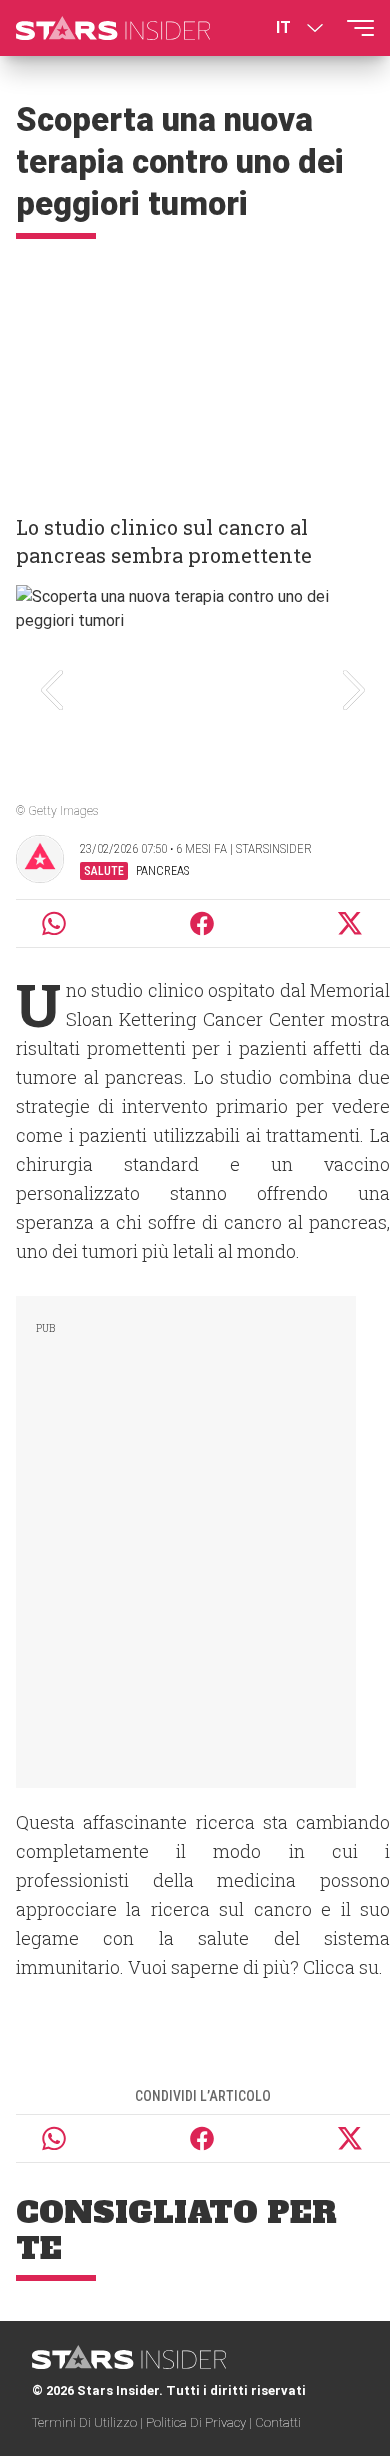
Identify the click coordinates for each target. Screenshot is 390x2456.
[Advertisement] (195, 368)
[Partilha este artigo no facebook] (202, 923)
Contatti (278, 2422)
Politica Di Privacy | (200, 2422)
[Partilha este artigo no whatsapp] (54, 923)
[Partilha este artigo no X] (351, 923)
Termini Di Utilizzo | (89, 2422)
